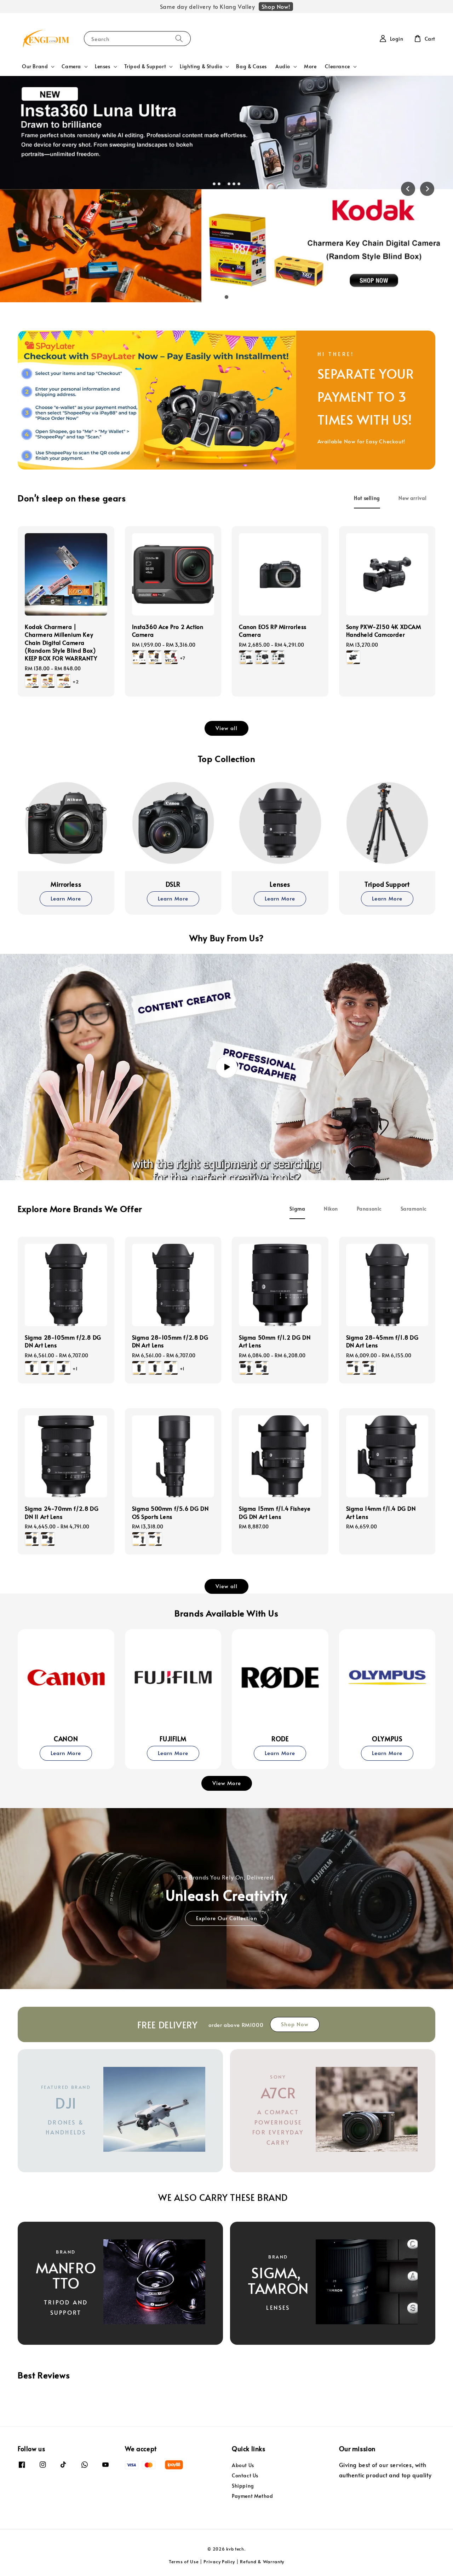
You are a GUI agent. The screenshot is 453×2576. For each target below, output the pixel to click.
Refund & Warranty (262, 2562)
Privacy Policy (219, 2562)
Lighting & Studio (201, 66)
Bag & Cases (251, 66)
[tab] (214, 184)
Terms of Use (184, 2562)
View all (226, 728)
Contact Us (245, 2475)
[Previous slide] (408, 189)
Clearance (337, 66)
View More (227, 1783)
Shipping (243, 2486)
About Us (243, 2465)
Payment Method (252, 2496)
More (310, 66)
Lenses (103, 66)
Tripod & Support (145, 66)
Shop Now (295, 2024)
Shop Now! (276, 6)
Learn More (66, 898)
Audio (283, 66)
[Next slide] (427, 189)
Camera (71, 66)
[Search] (179, 38)
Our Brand (35, 66)
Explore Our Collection (227, 1918)
